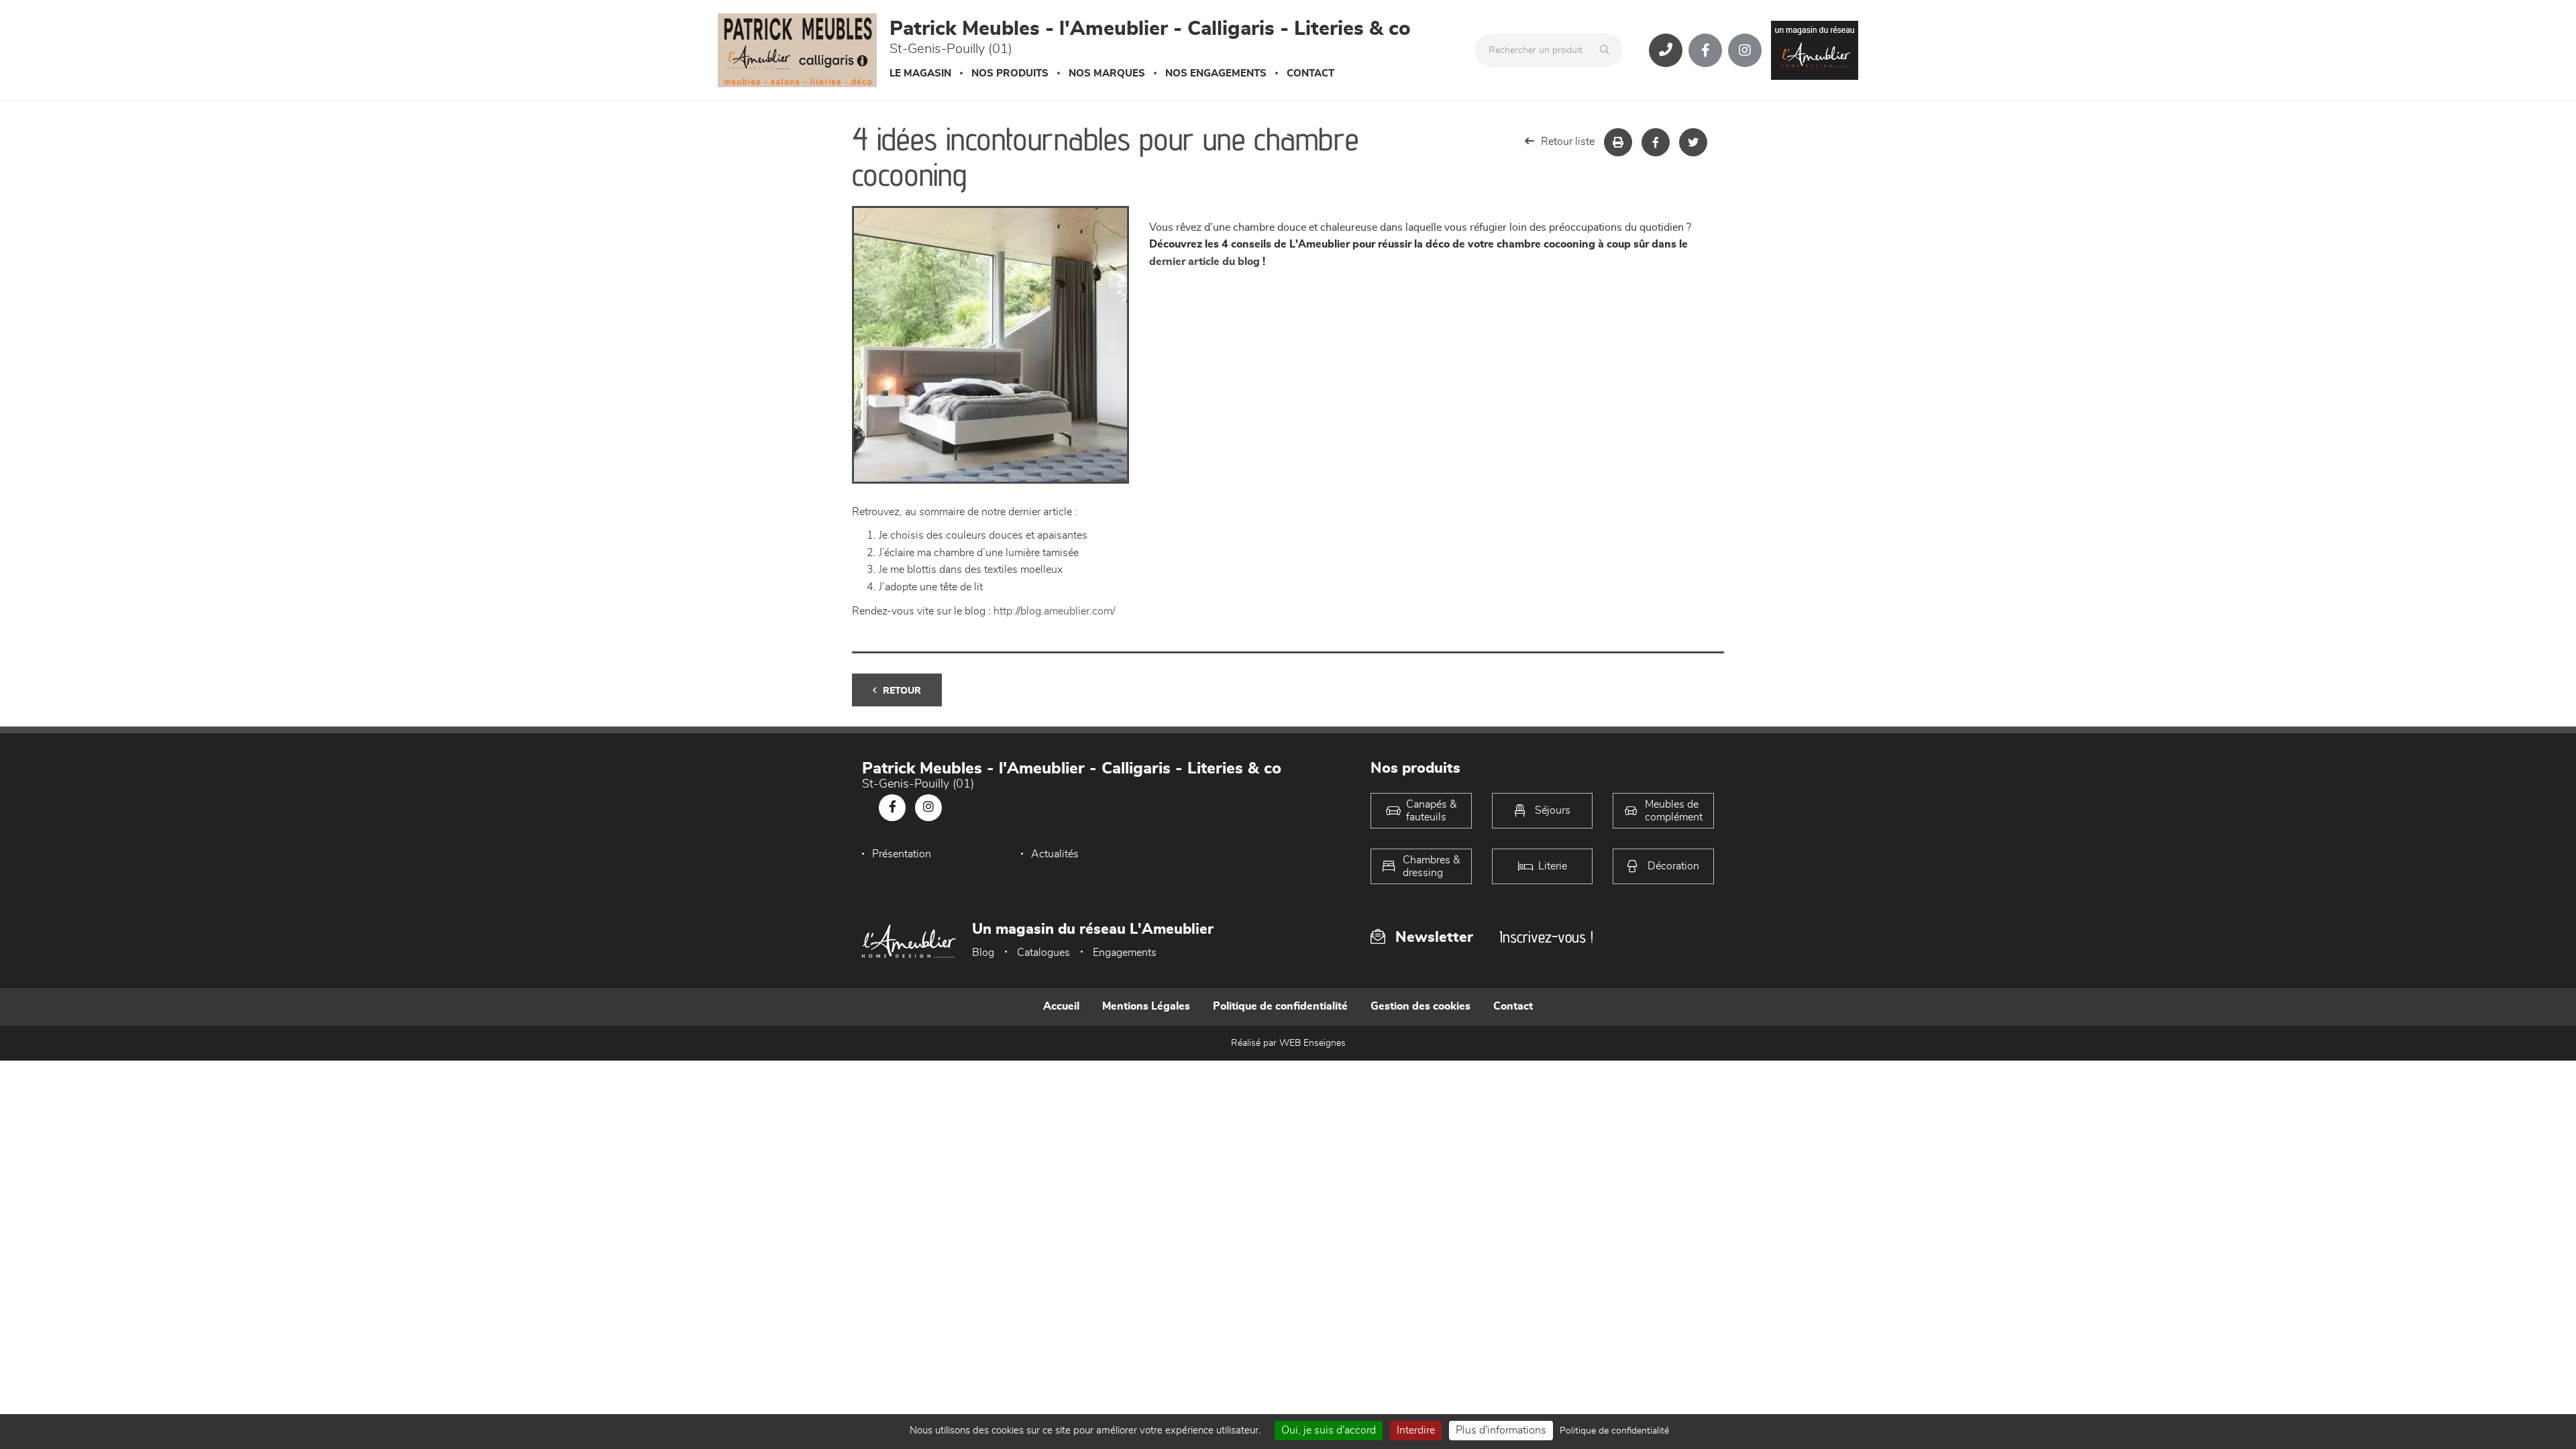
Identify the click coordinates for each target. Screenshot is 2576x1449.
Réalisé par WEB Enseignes (1288, 1043)
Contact (1310, 73)
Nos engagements (1216, 73)
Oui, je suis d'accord (1329, 1430)
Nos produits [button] (1010, 73)
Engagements (1125, 953)
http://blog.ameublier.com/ (1054, 611)
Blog (983, 953)
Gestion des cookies (1420, 1006)
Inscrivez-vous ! (1546, 937)
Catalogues (1043, 953)
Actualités (1055, 854)
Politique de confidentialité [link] (1614, 1431)
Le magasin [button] (920, 73)
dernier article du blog (1204, 262)
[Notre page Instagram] (1745, 50)
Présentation (902, 854)
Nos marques (1107, 73)
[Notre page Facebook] (1705, 50)
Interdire (1416, 1430)
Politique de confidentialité (1280, 1006)
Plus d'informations (1501, 1430)
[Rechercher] (1608, 50)
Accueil (1061, 1006)
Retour (902, 691)
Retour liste (1568, 142)
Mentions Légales (1146, 1006)
